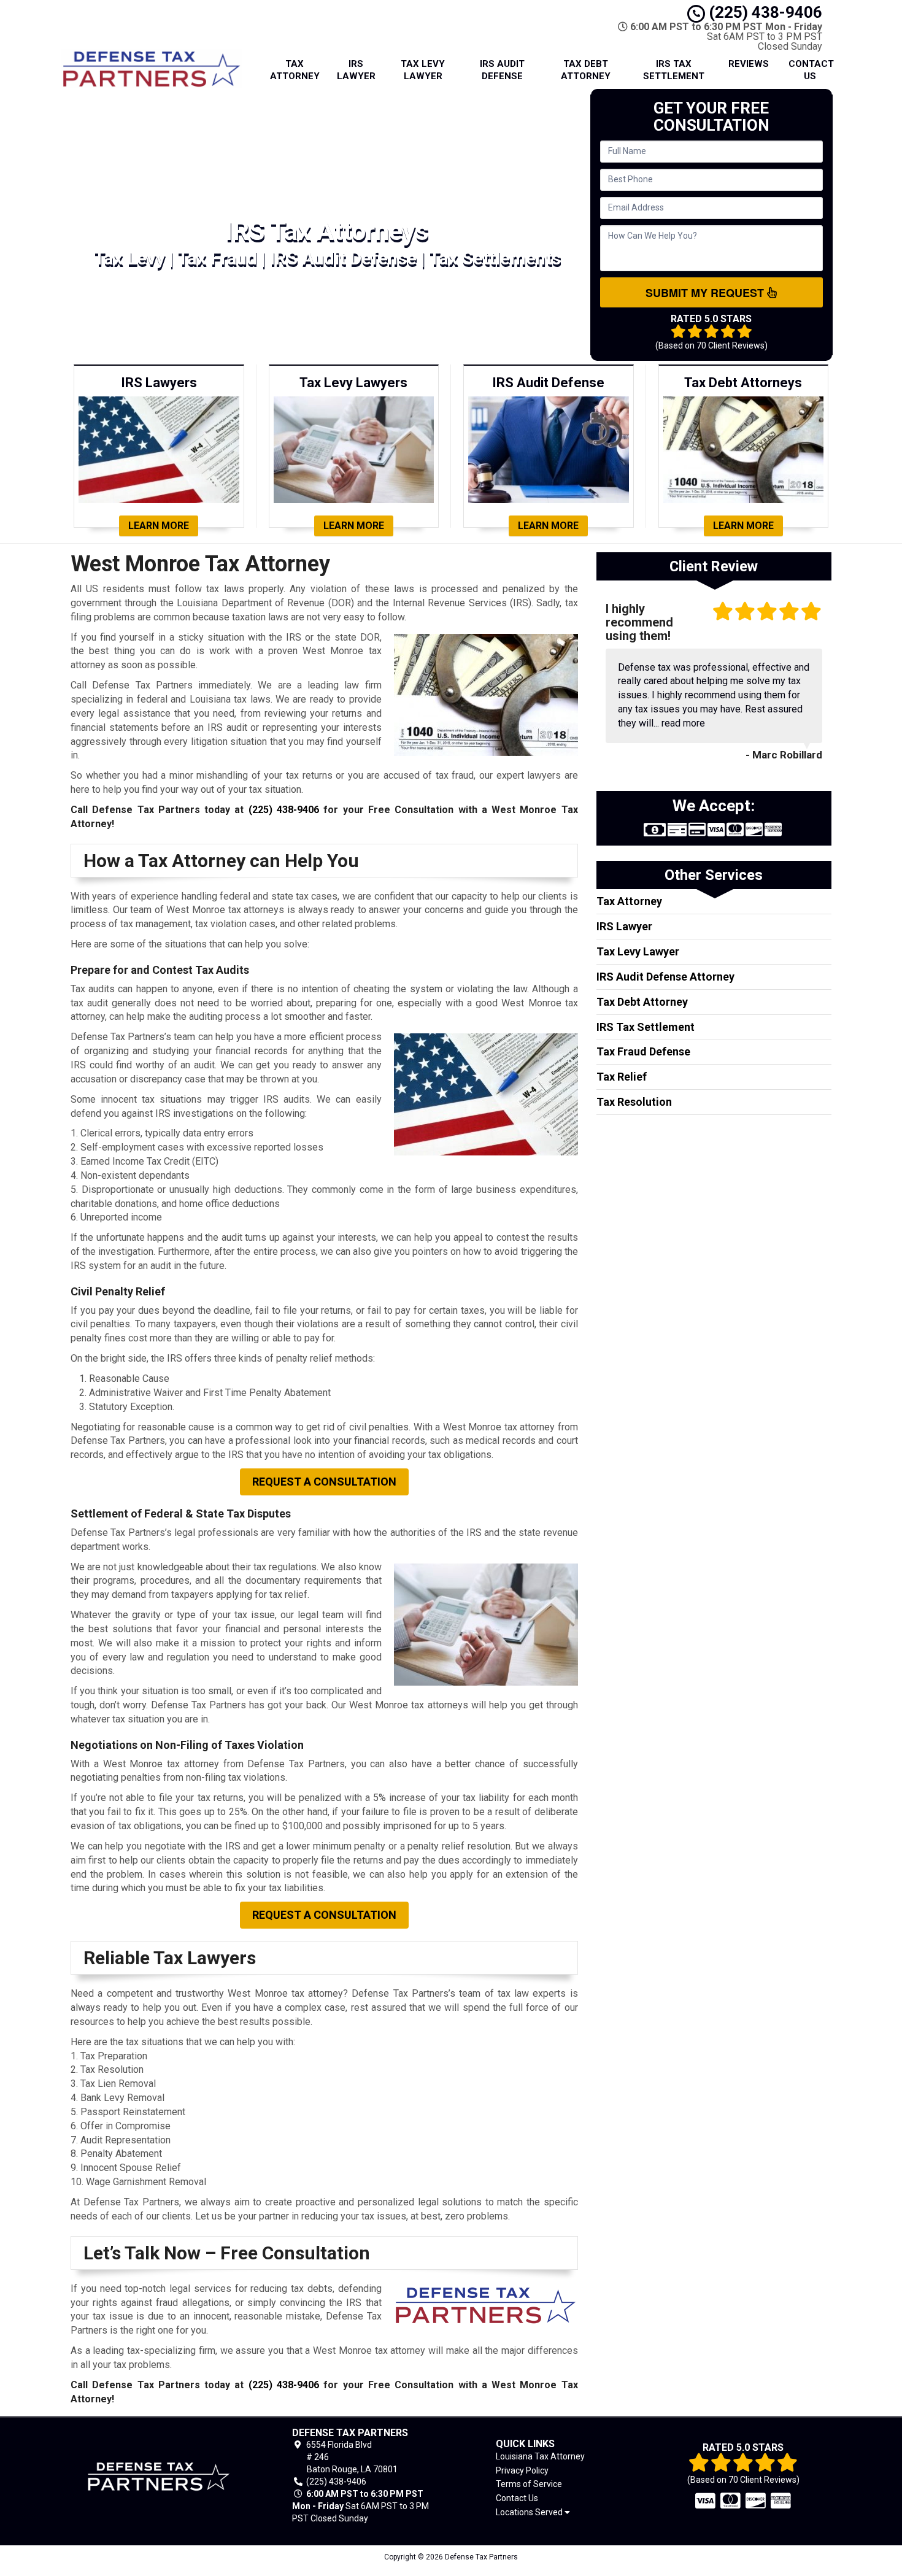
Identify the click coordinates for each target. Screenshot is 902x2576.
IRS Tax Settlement (674, 70)
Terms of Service (529, 2484)
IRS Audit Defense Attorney (665, 977)
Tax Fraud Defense (643, 1051)
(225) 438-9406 (764, 12)
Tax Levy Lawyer (423, 70)
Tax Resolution (634, 1102)
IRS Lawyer (356, 70)
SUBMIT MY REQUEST (706, 293)
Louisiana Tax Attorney (540, 2456)
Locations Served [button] (530, 2512)
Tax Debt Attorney (586, 70)
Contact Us (811, 70)
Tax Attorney (295, 70)
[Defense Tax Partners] (159, 2476)
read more (683, 723)
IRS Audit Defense (502, 70)
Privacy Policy (522, 2470)
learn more (159, 526)
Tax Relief (622, 1077)
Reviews (749, 64)
